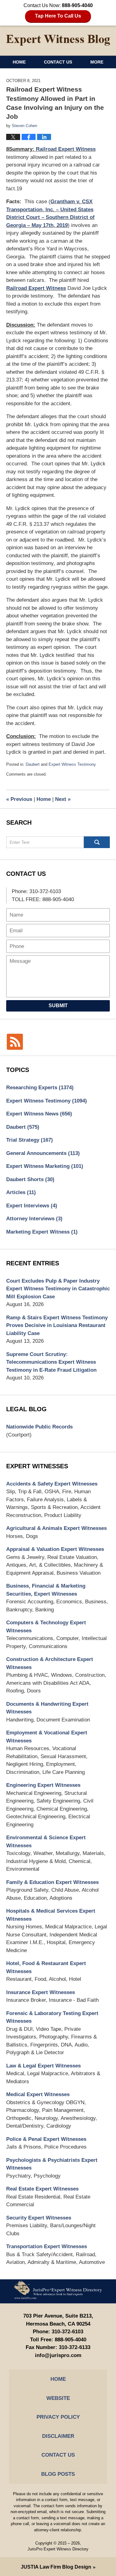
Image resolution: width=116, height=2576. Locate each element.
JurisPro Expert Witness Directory (58, 2549)
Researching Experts (40, 1088)
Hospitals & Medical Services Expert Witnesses (51, 1915)
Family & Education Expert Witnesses (52, 1882)
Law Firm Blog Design (56, 2567)
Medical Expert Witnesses (38, 2094)
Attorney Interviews (34, 1219)
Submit (58, 1006)
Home (19, 62)
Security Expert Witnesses (39, 2218)
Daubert (33, 764)
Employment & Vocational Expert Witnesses (47, 1737)
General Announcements (43, 1153)
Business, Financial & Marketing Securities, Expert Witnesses (46, 1590)
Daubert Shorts (30, 1179)
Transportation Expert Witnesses (47, 2246)
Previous (19, 799)
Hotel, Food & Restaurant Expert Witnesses (46, 1967)
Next (63, 799)
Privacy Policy (58, 2417)
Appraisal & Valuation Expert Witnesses (55, 1549)
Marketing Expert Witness (42, 1232)
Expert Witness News (39, 1114)
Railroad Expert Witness (66, 149)
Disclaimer (58, 2436)
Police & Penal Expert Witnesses (46, 2139)
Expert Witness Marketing (45, 1166)
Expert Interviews (32, 1206)
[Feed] (15, 1042)
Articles (21, 1192)
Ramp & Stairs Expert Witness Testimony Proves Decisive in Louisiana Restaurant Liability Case (57, 1325)
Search (97, 842)
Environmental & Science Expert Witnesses (46, 1842)
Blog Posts (58, 2474)
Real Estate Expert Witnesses (42, 2189)
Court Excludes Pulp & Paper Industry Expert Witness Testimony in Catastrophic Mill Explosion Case (58, 1289)
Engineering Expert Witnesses (43, 1785)
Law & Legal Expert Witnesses (43, 2066)
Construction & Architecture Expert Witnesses (50, 1663)
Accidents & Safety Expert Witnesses (52, 1484)
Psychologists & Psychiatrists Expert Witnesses (52, 2164)
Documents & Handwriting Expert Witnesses (47, 1708)
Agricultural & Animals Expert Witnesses (56, 1528)
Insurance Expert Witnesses (41, 1992)
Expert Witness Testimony (72, 764)
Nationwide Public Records (39, 1427)
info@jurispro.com (58, 2355)
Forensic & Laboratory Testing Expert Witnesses (52, 2017)
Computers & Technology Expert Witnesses (46, 1627)
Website (58, 2398)
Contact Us (58, 62)
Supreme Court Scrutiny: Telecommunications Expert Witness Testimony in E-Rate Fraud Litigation (51, 1362)
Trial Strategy (30, 1140)
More (97, 62)
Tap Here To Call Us (58, 16)
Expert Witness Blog (58, 40)
